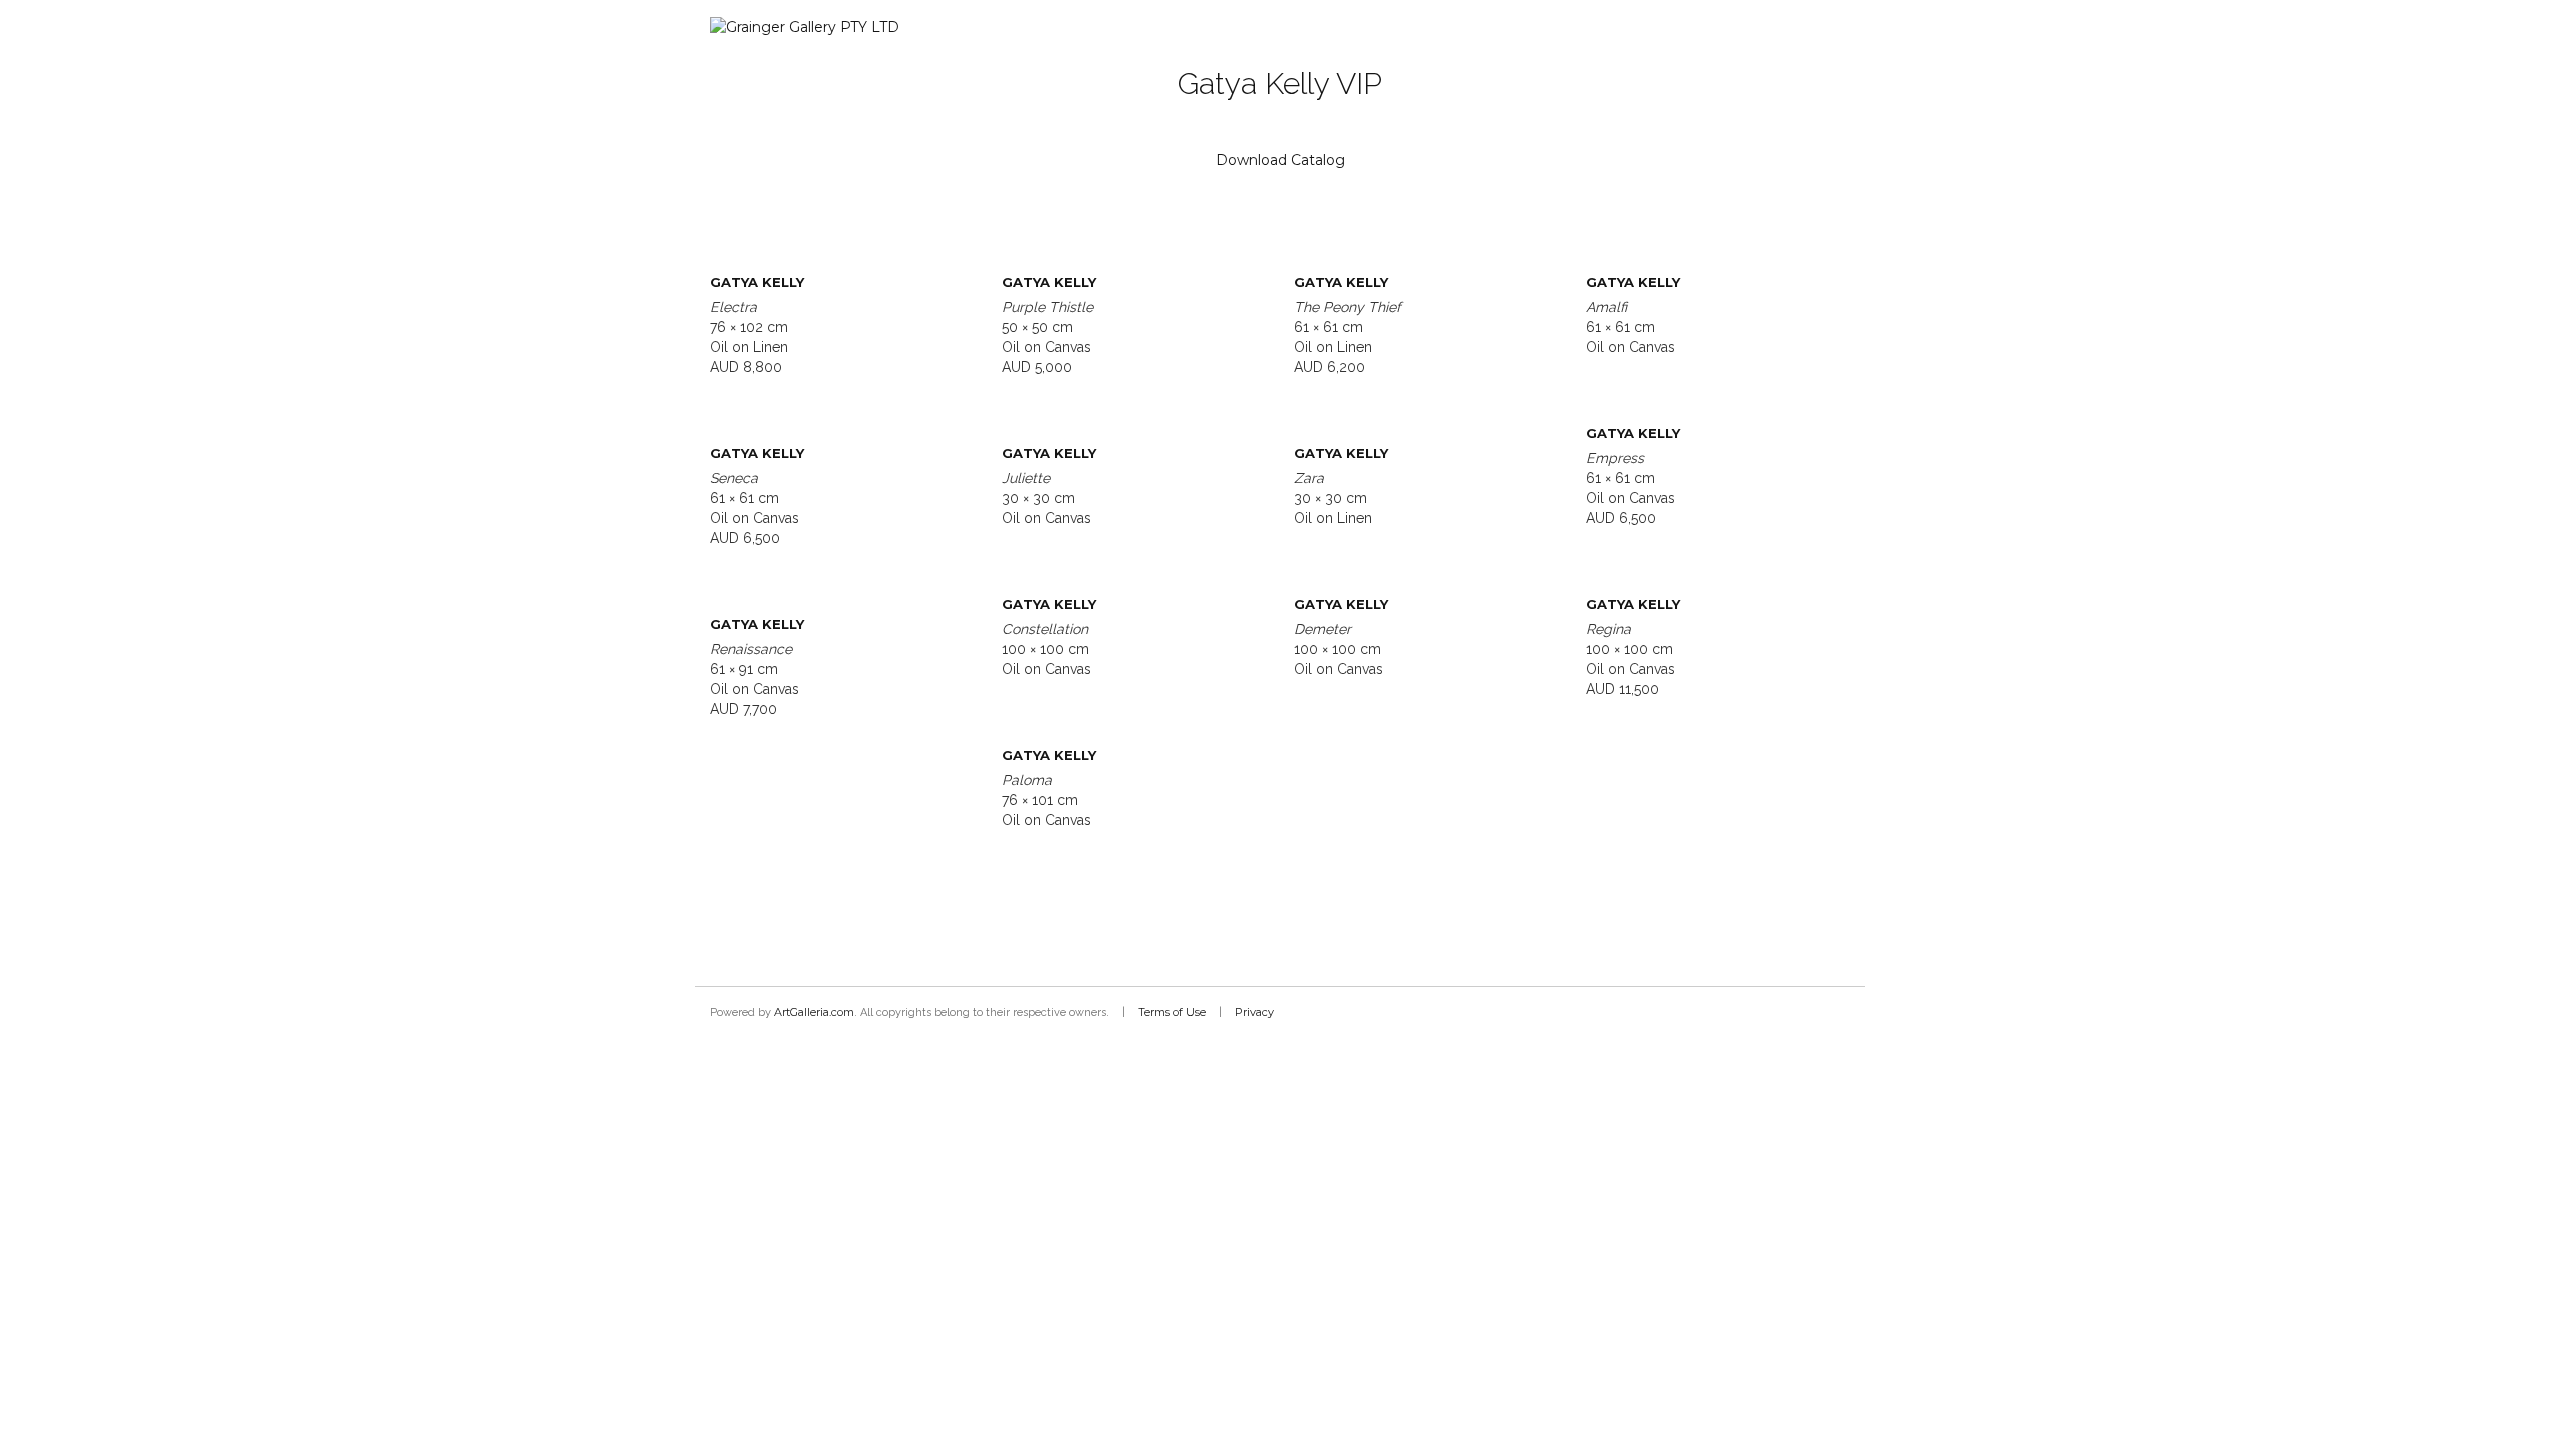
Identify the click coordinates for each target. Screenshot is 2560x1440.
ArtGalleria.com (814, 1012)
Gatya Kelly (757, 282)
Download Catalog (1280, 160)
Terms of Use (1172, 1012)
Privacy (1254, 1012)
